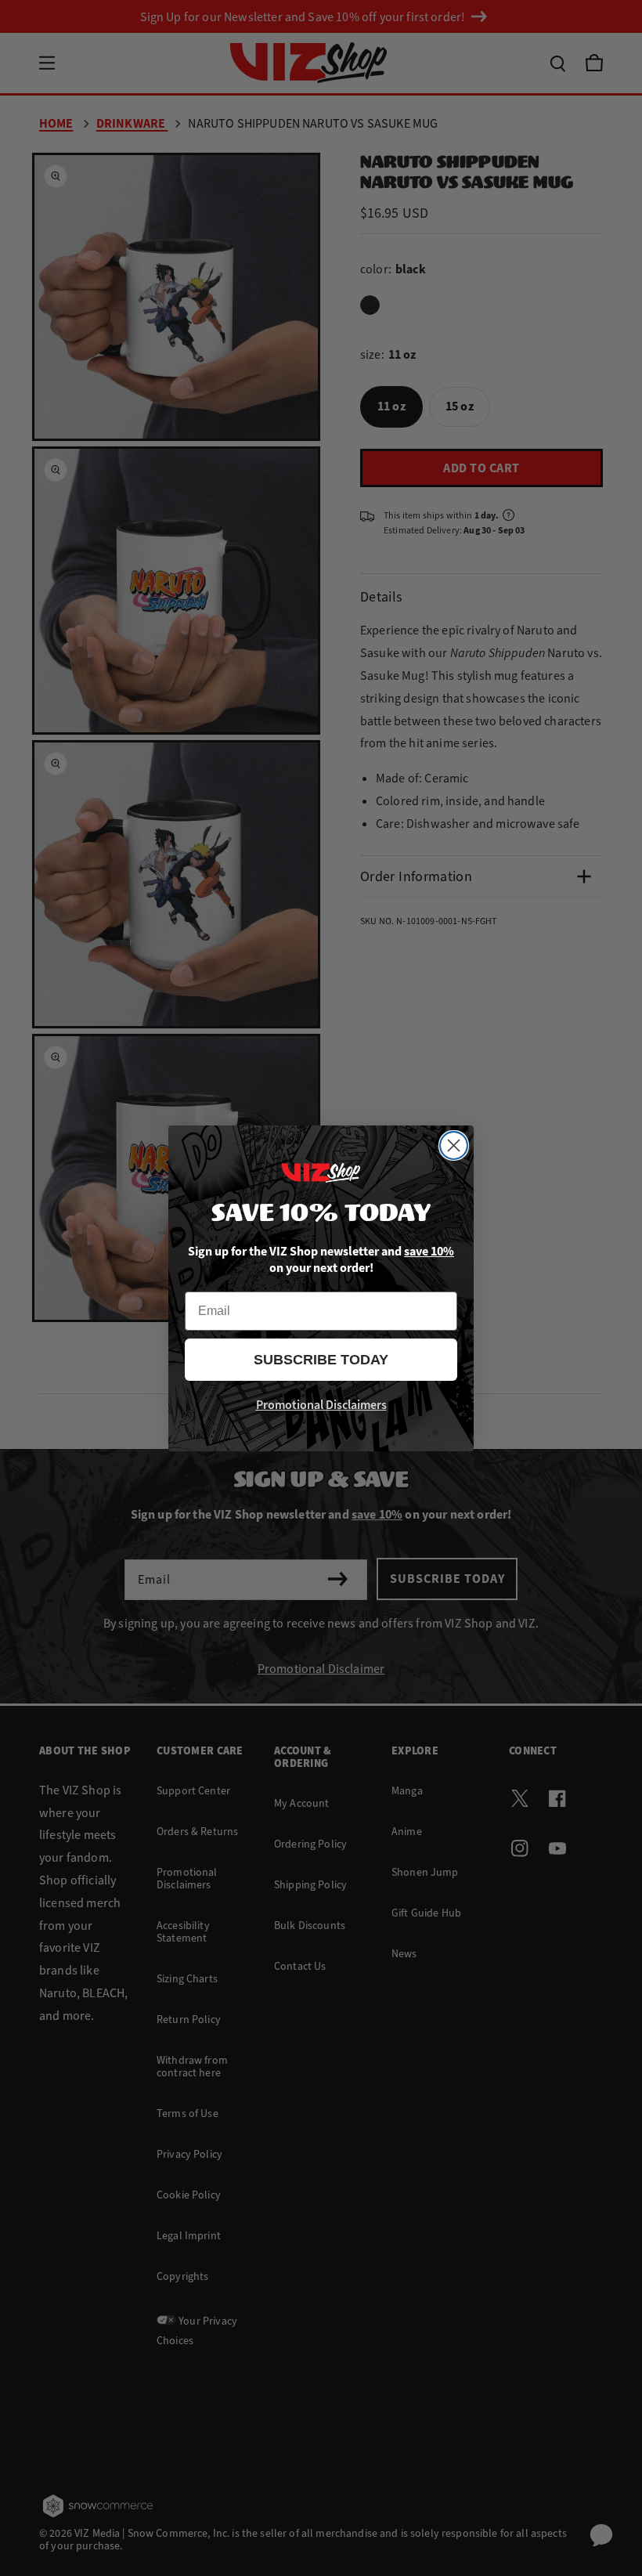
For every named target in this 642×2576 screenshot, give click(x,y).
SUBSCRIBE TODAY (321, 1360)
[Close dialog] (454, 1145)
